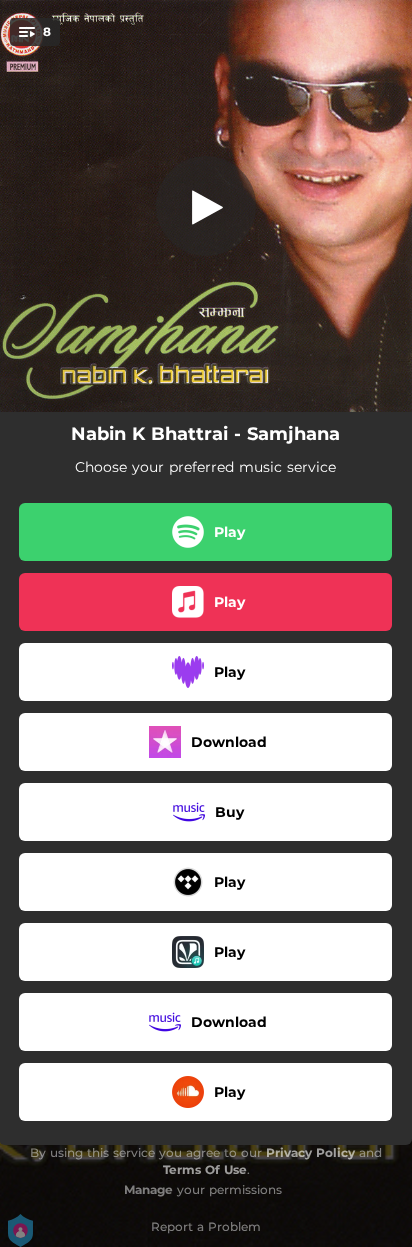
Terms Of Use (205, 1169)
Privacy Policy (310, 1152)
